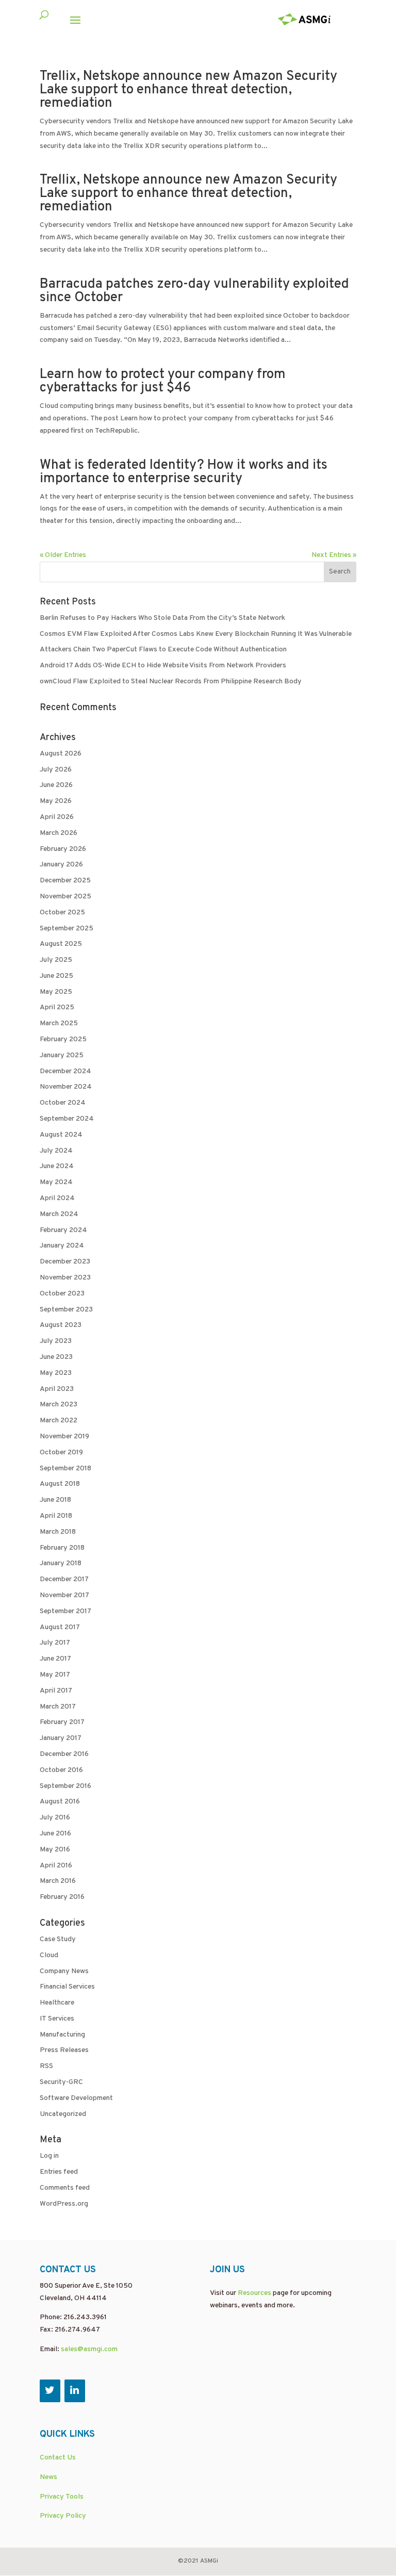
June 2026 (56, 785)
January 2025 (62, 1055)
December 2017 (64, 1579)
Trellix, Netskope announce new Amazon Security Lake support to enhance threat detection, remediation (188, 90)
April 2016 (56, 1866)
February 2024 (63, 1230)
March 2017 (58, 1707)
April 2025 (57, 1007)
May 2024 (56, 1182)
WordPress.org (64, 2204)
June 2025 (56, 976)
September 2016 (65, 1786)
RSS (46, 2066)
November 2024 (66, 1087)
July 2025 (56, 960)
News (48, 2477)
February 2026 (63, 849)
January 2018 (61, 1563)
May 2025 (56, 992)
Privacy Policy (63, 2516)
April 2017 (56, 1691)
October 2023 (62, 1294)
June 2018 (55, 1500)
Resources (254, 2293)
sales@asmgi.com (89, 2349)
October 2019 (61, 1453)
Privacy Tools (62, 2497)
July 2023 (56, 1341)
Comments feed (65, 2188)
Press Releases (64, 2050)
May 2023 (56, 1373)
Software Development (76, 2098)
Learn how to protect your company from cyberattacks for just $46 (163, 381)
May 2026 (56, 801)
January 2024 (62, 1246)
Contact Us (58, 2458)
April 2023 (57, 1389)
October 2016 (61, 1770)
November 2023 (65, 1278)
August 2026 (61, 754)
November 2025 (65, 897)
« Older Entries (63, 555)
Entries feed (59, 2172)
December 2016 (64, 1754)
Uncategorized (63, 2114)
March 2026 (59, 833)
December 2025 (65, 881)
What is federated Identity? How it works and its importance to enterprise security (184, 472)
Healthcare (57, 2003)
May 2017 (55, 1675)
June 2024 (57, 1166)
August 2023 (61, 1325)
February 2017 (62, 1722)
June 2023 (56, 1357)
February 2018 (62, 1548)
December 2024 (65, 1071)
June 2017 (55, 1659)
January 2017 (61, 1738)
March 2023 (59, 1405)
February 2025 (63, 1039)
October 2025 (62, 913)
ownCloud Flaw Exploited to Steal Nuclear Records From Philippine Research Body (171, 682)
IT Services (57, 2019)
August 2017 (60, 1627)
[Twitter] (50, 2391)
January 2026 (61, 865)
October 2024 (63, 1103)
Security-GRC (61, 2082)
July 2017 (55, 1643)
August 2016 (60, 1802)
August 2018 (60, 1484)
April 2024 (57, 1198)
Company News (64, 1971)
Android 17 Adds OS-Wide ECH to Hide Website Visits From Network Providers (163, 666)
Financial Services (67, 1987)
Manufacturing (62, 2035)
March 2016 (58, 1881)
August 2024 (61, 1135)
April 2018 (56, 1516)
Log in (49, 2156)
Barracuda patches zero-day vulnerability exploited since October (194, 291)
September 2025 (67, 929)
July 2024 (56, 1151)
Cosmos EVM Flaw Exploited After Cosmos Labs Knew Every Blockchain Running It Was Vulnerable (196, 634)
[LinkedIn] (75, 2391)
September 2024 (67, 1119)
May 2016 (55, 1850)
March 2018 (58, 1532)
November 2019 (64, 1437)
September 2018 (65, 1469)
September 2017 (65, 1611)
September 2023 (66, 1310)
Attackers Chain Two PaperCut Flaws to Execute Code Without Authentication (163, 650)
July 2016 (55, 1818)
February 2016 (62, 1897)
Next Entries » (334, 555)
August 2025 (61, 944)
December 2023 (65, 1262)
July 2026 (56, 770)
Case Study (58, 1939)
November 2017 (64, 1595)
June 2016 (55, 1834)
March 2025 (59, 1023)
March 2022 (59, 1421)
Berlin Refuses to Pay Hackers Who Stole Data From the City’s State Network (162, 618)
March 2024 (59, 1214)
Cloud (49, 1955)
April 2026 (57, 817)
